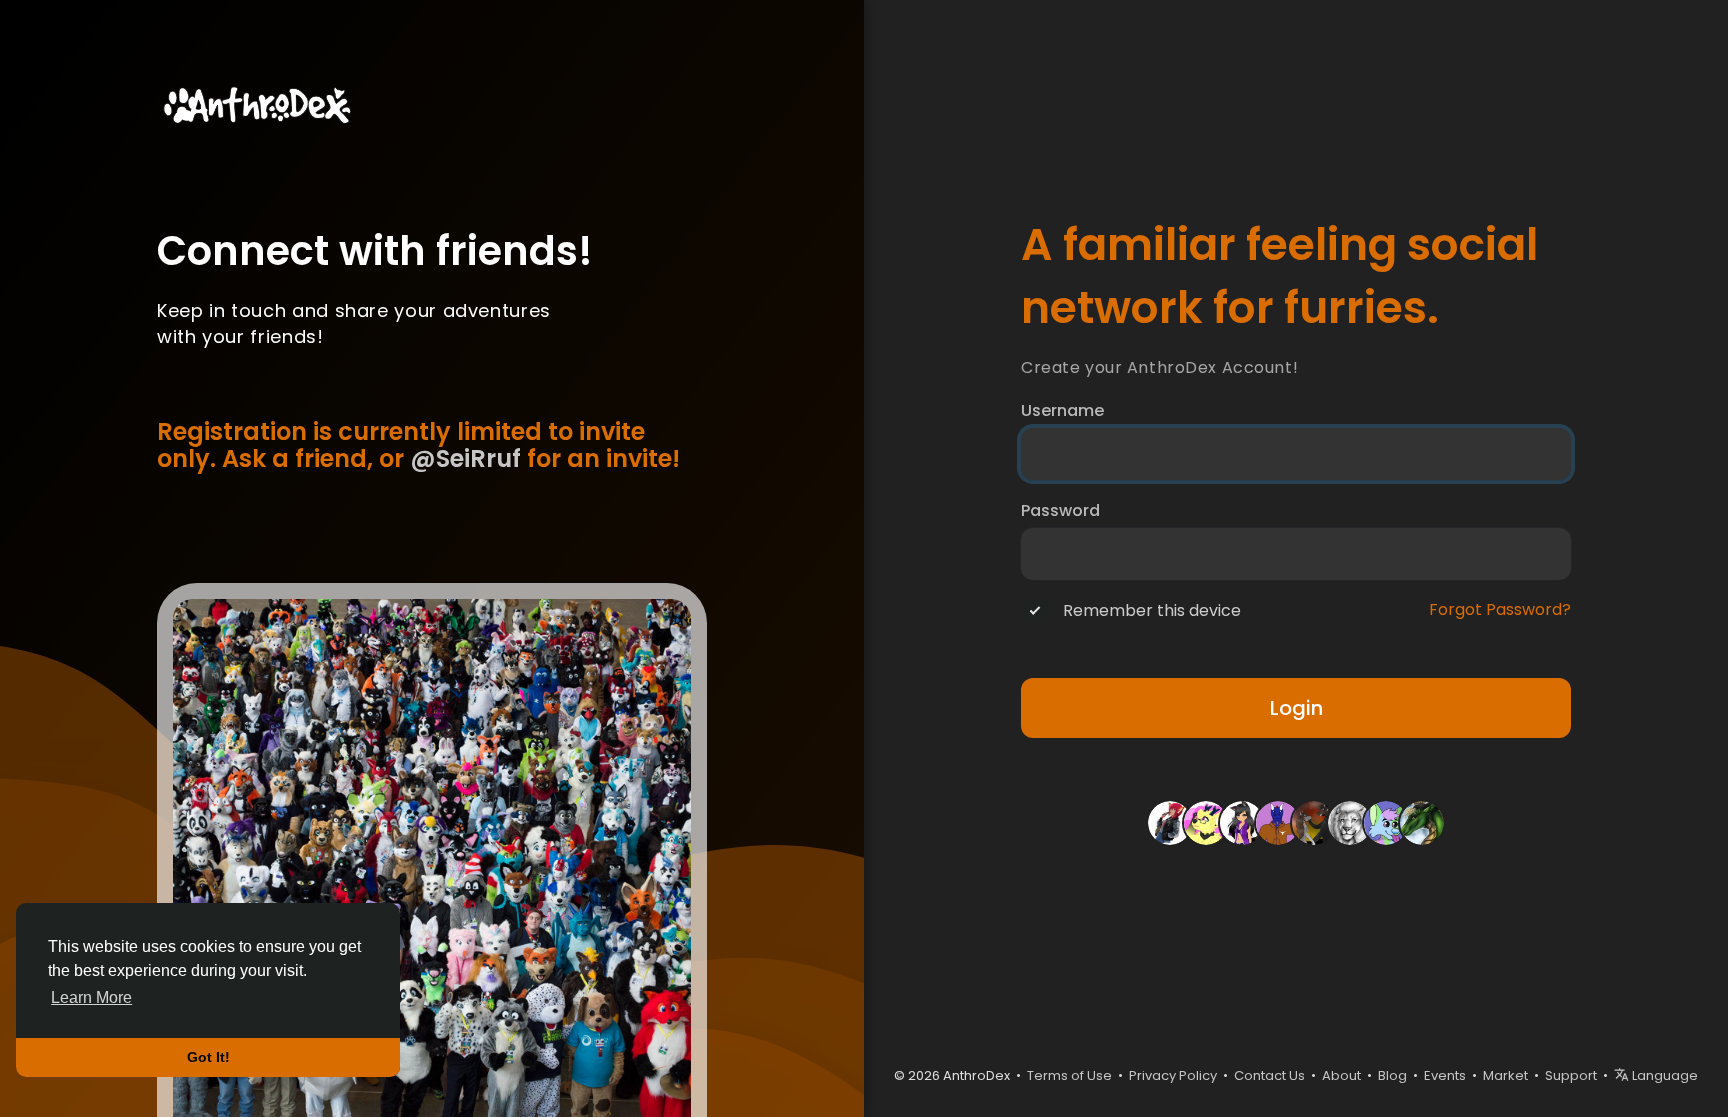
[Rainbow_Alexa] (1242, 821)
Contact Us (1269, 1075)
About (1341, 1075)
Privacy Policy (1173, 1075)
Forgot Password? (1500, 610)
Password (1060, 511)
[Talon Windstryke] (1422, 821)
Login (1296, 708)
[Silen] (1206, 821)
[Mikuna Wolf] (1314, 821)
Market (1505, 1075)
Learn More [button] (91, 997)
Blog (1392, 1075)
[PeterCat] (1350, 821)
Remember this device (1152, 611)
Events (1445, 1075)
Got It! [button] (208, 1057)
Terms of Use (1069, 1075)
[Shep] (1386, 821)
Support (1571, 1075)
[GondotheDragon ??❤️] (1278, 821)
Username (1062, 411)
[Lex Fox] (1170, 821)
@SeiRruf (465, 458)
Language (1663, 1075)
